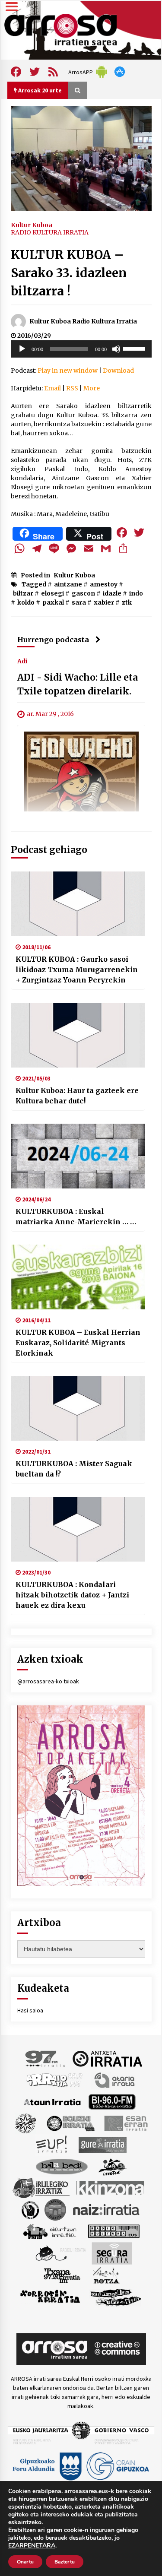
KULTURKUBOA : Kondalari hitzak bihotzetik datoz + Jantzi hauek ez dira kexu (72, 1595)
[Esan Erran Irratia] (125, 2123)
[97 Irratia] (46, 2058)
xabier (104, 602)
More (92, 388)
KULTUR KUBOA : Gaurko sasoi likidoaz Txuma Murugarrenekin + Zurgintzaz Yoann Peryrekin (77, 970)
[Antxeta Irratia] (107, 2058)
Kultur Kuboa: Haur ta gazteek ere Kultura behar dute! (77, 1096)
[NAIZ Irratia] (107, 2209)
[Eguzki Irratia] (70, 2123)
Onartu (25, 2562)
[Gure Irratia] (102, 2144)
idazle (112, 593)
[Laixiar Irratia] (55, 2209)
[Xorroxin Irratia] (50, 2296)
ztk (127, 602)
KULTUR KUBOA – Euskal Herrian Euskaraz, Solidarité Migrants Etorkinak (78, 1343)
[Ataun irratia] (52, 2101)
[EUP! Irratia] (52, 2144)
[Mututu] (116, 349)
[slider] (135, 348)
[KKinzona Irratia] (111, 2187)
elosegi (52, 593)
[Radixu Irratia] (60, 2253)
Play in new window (68, 371)
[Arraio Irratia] (55, 2079)
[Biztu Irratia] (26, 2123)
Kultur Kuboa (32, 225)
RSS (72, 388)
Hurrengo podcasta (53, 640)
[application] (81, 349)
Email (52, 388)
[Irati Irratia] (113, 2166)
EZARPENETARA (32, 2546)
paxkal (53, 602)
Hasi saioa (30, 2010)
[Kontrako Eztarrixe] (30, 2209)
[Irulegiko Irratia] (41, 2187)
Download (118, 371)
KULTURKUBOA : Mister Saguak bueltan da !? (74, 1469)
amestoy (104, 584)
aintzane (68, 584)
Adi (22, 661)
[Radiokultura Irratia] (114, 2231)
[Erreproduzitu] (22, 349)
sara (79, 602)
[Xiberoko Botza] (106, 2275)
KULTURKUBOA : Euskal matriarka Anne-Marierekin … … (76, 1217)
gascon (83, 593)
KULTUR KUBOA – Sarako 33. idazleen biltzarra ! (69, 273)
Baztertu (65, 2562)
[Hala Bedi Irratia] (62, 2166)
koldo (26, 602)
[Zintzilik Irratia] (116, 2296)
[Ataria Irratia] (115, 2079)
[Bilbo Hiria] (112, 2101)
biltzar (23, 593)
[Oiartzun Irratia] (50, 2231)
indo (136, 593)
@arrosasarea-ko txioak (48, 1681)
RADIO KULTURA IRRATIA (50, 232)
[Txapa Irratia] (62, 2275)
